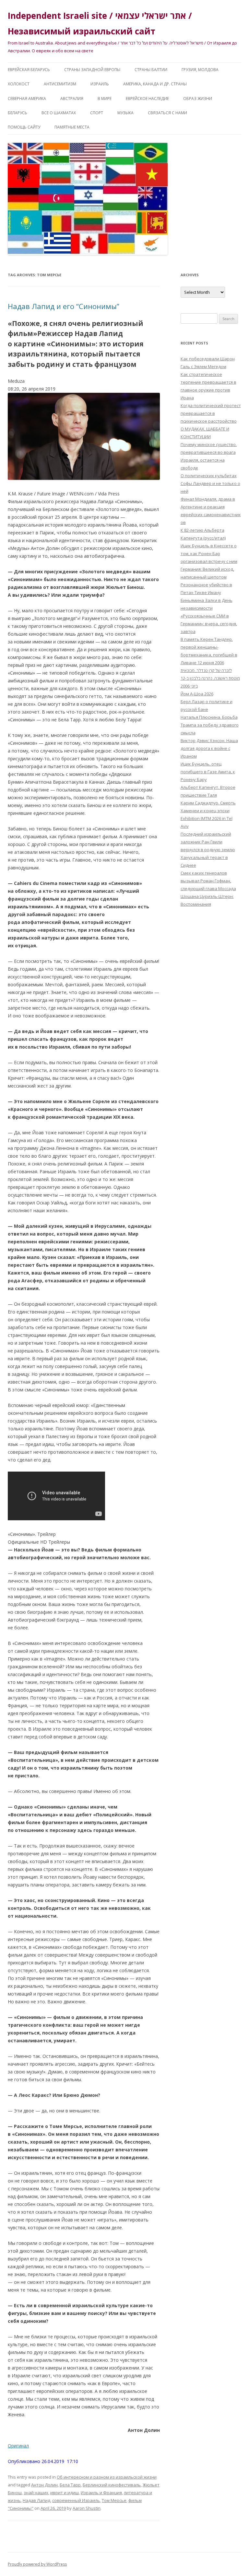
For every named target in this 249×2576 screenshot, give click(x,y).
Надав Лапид (36, 2500)
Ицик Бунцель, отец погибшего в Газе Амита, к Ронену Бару (208, 772)
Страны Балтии (151, 70)
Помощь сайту (24, 127)
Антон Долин (44, 2485)
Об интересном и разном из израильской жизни (107, 2477)
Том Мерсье (114, 2500)
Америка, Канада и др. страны (155, 84)
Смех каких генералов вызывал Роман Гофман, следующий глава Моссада (208, 881)
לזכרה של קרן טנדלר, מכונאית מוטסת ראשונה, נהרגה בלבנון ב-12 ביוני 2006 (210, 678)
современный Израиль (76, 2500)
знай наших (36, 2493)
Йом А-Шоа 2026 (197, 694)
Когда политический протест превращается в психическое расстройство (211, 413)
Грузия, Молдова (200, 70)
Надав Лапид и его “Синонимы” (64, 306)
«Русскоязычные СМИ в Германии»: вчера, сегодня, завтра (209, 624)
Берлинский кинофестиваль (112, 2485)
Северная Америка (27, 99)
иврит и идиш (65, 2493)
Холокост (19, 84)
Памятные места (72, 127)
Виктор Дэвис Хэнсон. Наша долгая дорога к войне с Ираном (209, 748)
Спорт (97, 113)
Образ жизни (198, 99)
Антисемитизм (60, 84)
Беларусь (18, 113)
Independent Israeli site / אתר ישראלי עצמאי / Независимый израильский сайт (100, 23)
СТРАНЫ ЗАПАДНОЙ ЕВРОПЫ (92, 70)
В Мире (105, 99)
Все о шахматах (59, 113)
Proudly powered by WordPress (37, 2564)
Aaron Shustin (87, 2508)
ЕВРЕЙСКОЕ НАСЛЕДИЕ (147, 99)
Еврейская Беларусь (29, 70)
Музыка (125, 113)
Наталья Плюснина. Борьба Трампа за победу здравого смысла (210, 725)
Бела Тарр (70, 2485)
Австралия (72, 99)
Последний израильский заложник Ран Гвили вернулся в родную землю (208, 842)
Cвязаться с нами (167, 113)
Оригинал (18, 2446)
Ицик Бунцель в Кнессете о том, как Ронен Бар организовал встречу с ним (209, 554)
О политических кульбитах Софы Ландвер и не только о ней (210, 483)
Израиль (100, 84)
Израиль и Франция (101, 2493)
